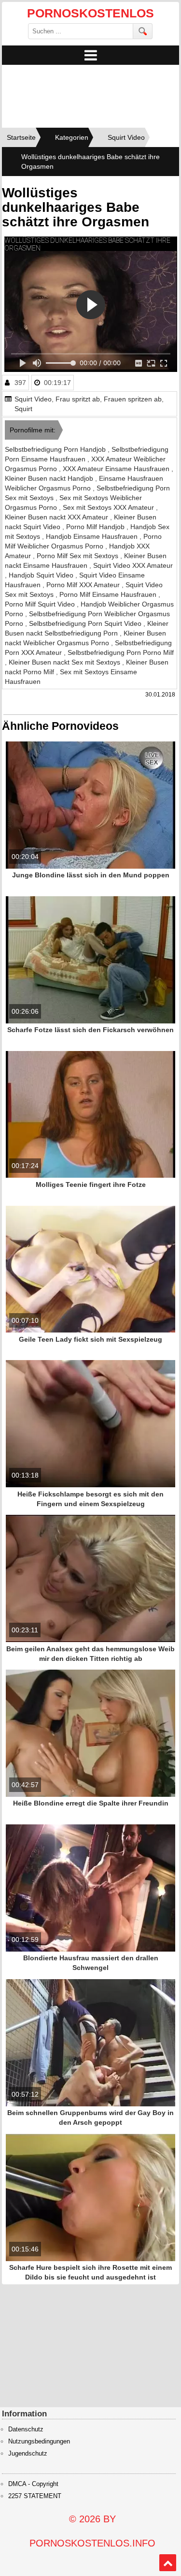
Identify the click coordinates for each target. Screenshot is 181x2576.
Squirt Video (33, 399)
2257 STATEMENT (35, 2496)
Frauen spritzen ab (133, 399)
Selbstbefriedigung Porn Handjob (56, 449)
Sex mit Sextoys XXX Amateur (109, 507)
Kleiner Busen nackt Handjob (50, 478)
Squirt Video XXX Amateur (133, 565)
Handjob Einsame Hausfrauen (93, 536)
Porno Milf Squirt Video (41, 604)
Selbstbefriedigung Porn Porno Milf (121, 652)
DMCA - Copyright (33, 2484)
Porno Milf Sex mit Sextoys (78, 556)
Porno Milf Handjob (96, 527)
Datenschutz (26, 2429)
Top (168, 2563)
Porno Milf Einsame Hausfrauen (109, 594)
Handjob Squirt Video (42, 575)
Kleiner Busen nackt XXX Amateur (57, 517)
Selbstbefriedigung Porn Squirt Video (86, 623)
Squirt (23, 409)
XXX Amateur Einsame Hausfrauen (117, 469)
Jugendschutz (28, 2454)
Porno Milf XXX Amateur (84, 585)
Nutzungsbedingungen (39, 2442)
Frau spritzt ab (78, 399)
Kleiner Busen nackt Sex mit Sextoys (65, 662)
